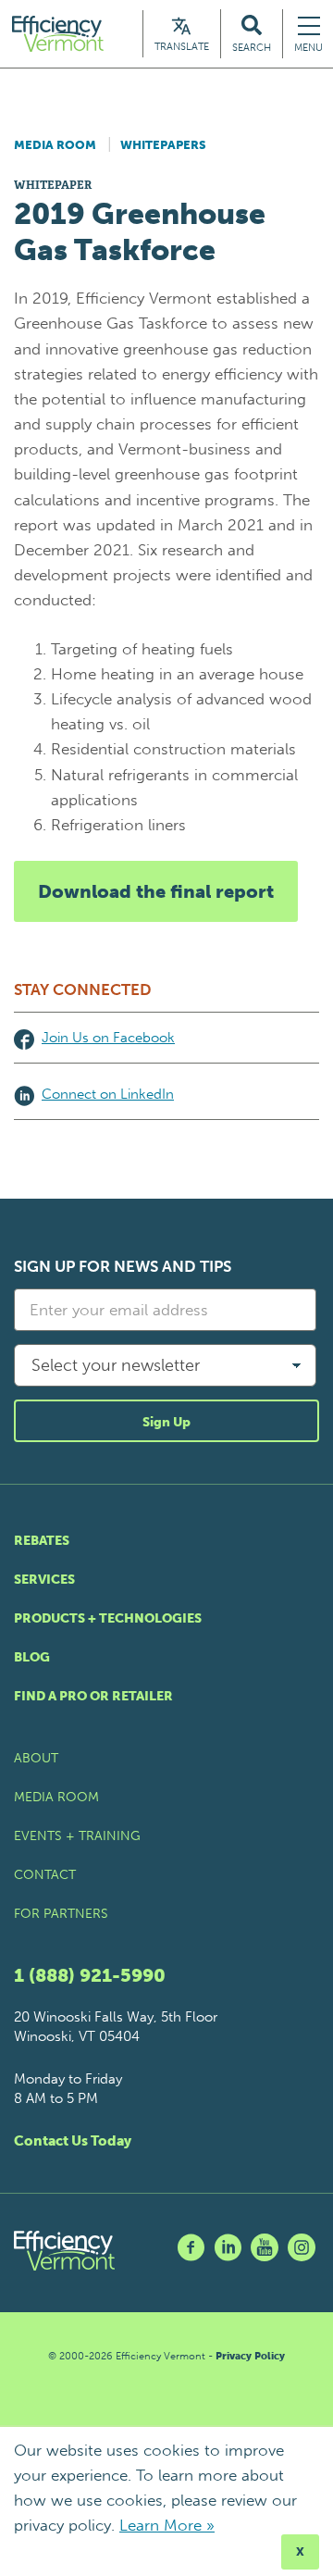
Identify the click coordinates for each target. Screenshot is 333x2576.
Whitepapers (163, 145)
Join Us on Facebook (108, 1038)
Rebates (42, 1541)
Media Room (55, 145)
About (36, 1758)
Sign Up (166, 1422)
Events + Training (77, 1836)
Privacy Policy (250, 2356)
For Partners (61, 1914)
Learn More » (167, 2525)
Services (44, 1580)
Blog (32, 1657)
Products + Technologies (108, 1618)
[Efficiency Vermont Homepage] (59, 34)
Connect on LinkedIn (108, 1094)
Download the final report (156, 891)
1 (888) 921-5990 (90, 1975)
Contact (45, 1875)
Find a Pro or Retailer (93, 1696)
